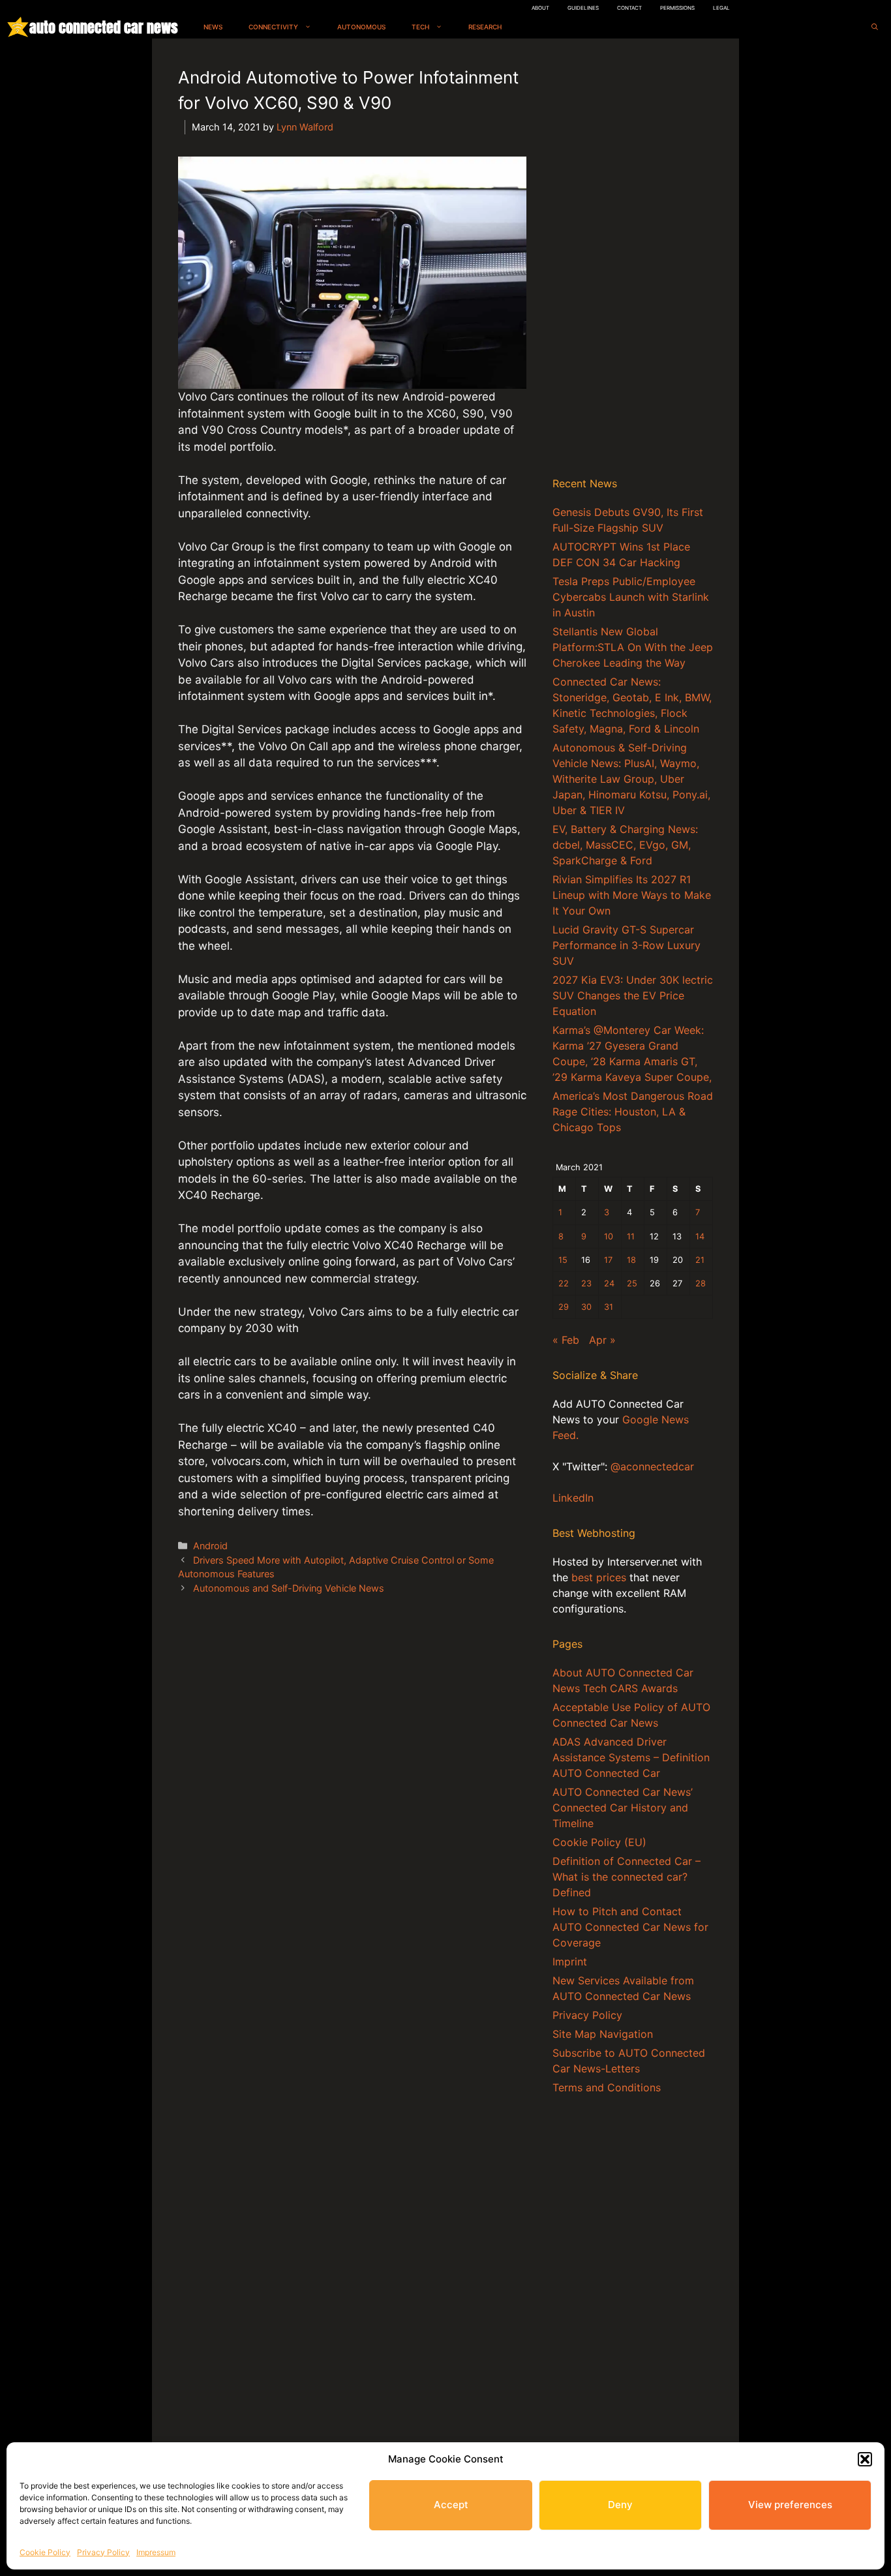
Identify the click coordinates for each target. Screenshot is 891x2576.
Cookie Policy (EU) (599, 1842)
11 (631, 1236)
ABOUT (540, 8)
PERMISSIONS (677, 8)
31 (609, 1307)
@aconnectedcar (652, 1466)
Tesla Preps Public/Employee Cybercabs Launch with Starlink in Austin (631, 597)
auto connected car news (103, 27)
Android (210, 1546)
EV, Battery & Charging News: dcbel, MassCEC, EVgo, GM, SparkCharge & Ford (625, 845)
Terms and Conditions (607, 2087)
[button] (865, 2459)
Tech (420, 27)
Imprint (570, 1962)
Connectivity (273, 27)
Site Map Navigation (603, 2034)
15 (563, 1260)
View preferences (790, 2505)
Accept (451, 2505)
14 (700, 1236)
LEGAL (721, 8)
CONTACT (629, 8)
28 (701, 1283)
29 (564, 1307)
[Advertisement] (633, 260)
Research (485, 27)
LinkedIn (573, 1498)
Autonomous (361, 27)
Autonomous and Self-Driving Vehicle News (289, 1588)
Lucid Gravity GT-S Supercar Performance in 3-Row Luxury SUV (627, 945)
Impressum (156, 2552)
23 (586, 1283)
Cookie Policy (45, 2552)
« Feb (566, 1340)
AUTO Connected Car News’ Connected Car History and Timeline (623, 1808)
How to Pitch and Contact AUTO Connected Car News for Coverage (630, 1927)
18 (631, 1260)
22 (564, 1283)
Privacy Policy (103, 2552)
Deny (620, 2505)
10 (609, 1236)
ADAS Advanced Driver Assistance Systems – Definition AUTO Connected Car (631, 1757)
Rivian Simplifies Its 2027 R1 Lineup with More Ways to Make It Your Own (632, 895)
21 (700, 1260)
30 (586, 1307)
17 (608, 1260)
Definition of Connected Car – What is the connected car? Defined (627, 1877)
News (213, 27)
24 (609, 1283)
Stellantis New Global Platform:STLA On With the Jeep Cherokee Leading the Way (633, 647)
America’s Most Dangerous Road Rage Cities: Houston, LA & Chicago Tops (633, 1112)
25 (632, 1283)
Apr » (602, 1340)
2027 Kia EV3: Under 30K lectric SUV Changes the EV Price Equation (633, 995)
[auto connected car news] (18, 27)
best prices (599, 1577)
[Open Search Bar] (875, 27)
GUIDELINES (583, 8)
